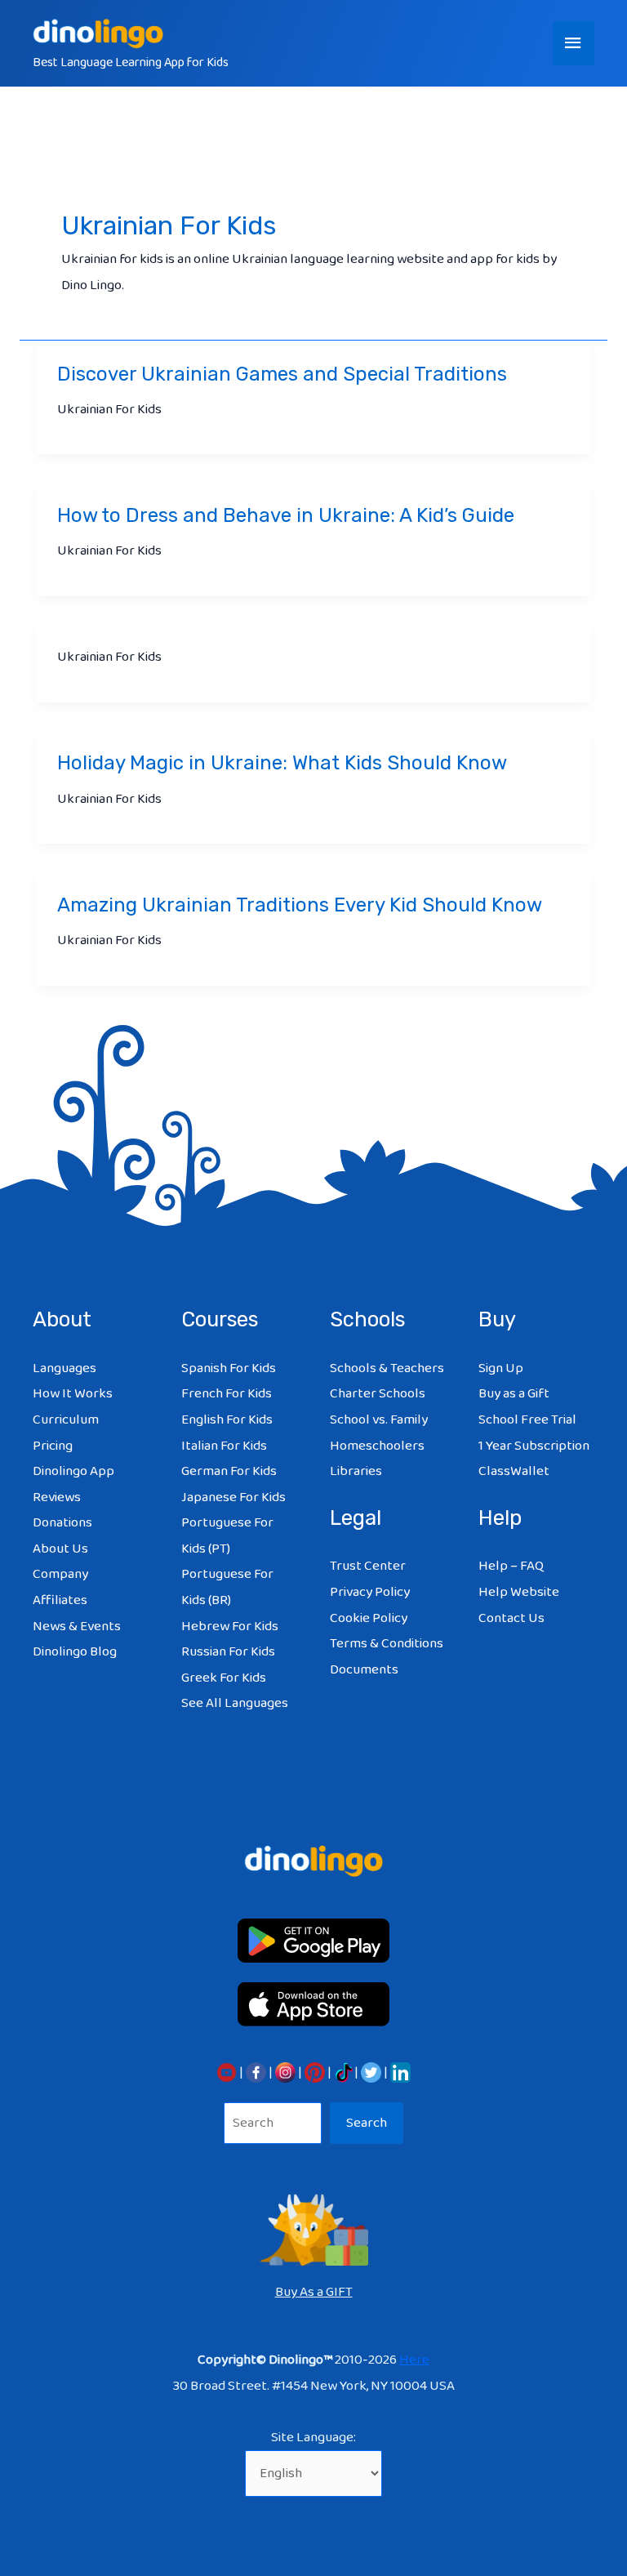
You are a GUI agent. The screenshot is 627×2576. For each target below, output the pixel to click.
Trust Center (368, 1566)
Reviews (57, 1497)
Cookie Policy (369, 1618)
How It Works (73, 1394)
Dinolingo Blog (75, 1652)
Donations (62, 1523)
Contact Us (511, 1618)
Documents (364, 1670)
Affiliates (60, 1600)
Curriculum (66, 1420)
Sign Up (501, 1368)
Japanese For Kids (233, 1497)
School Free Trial (527, 1420)
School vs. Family (379, 1420)
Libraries (356, 1471)
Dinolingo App (73, 1471)
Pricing (53, 1446)
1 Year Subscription (534, 1446)
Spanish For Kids (229, 1368)
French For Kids (227, 1394)
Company (60, 1574)
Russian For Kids (228, 1652)
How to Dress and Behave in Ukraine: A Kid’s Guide (286, 515)
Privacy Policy (370, 1592)
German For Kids (229, 1471)
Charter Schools (378, 1394)
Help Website (519, 1592)
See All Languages (235, 1703)
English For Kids (227, 1420)
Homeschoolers (377, 1446)
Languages (64, 1368)
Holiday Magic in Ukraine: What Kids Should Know (282, 763)
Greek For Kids (224, 1678)
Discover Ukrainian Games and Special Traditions (282, 374)
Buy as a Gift (514, 1394)
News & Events (77, 1627)
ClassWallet (514, 1471)
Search (367, 2123)
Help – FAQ (511, 1566)
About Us (60, 1549)
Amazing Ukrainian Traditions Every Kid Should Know (300, 905)
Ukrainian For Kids (109, 410)
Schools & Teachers (387, 1368)
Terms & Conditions (387, 1644)
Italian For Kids (224, 1446)
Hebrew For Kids (230, 1627)
